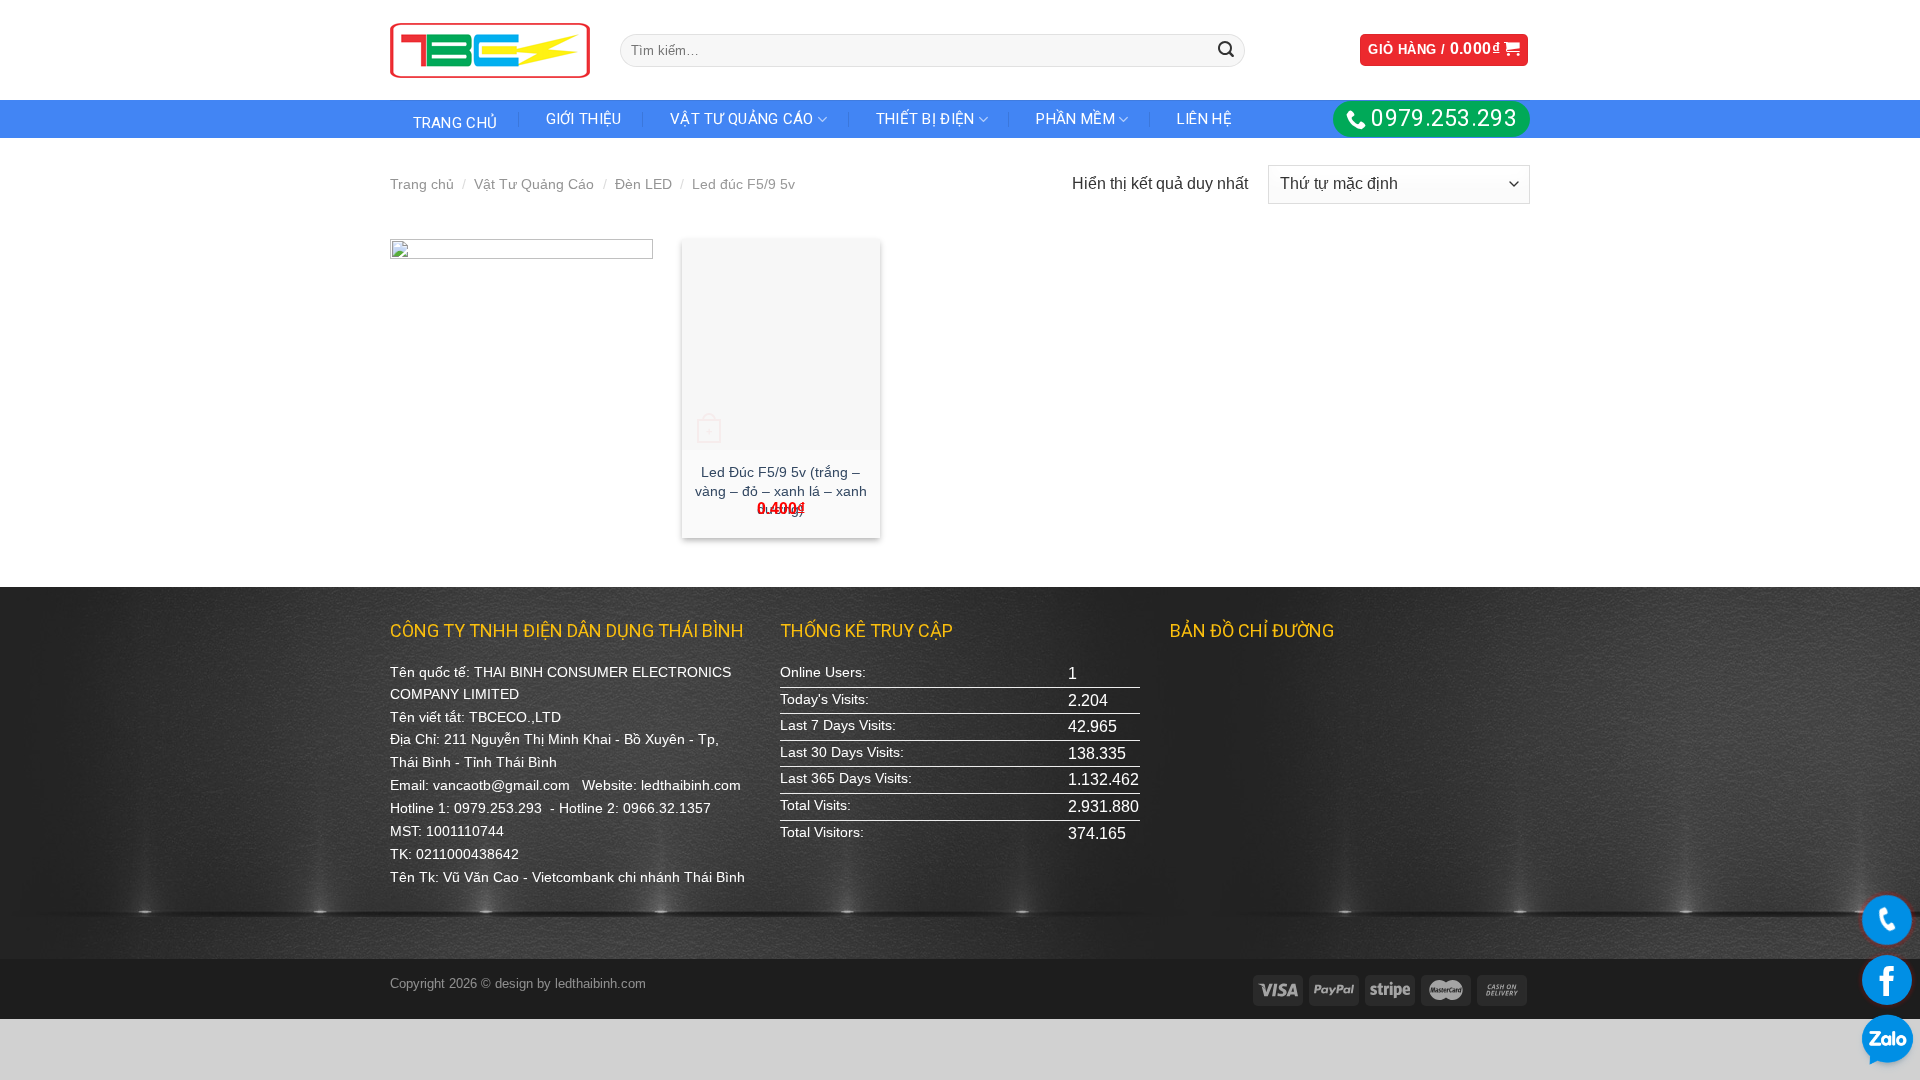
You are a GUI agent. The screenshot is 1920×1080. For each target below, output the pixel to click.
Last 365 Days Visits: (846, 778)
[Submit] (1226, 50)
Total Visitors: (822, 832)
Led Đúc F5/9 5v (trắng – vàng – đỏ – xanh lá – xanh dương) (781, 490)
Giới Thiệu (584, 119)
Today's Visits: (824, 699)
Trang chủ (422, 184)
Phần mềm (1075, 119)
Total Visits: (815, 805)
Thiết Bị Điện (925, 119)
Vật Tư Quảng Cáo (742, 119)
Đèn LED (643, 184)
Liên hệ (1204, 119)
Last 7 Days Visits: (838, 725)
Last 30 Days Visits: (842, 752)
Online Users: (823, 672)
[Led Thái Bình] (490, 50)
